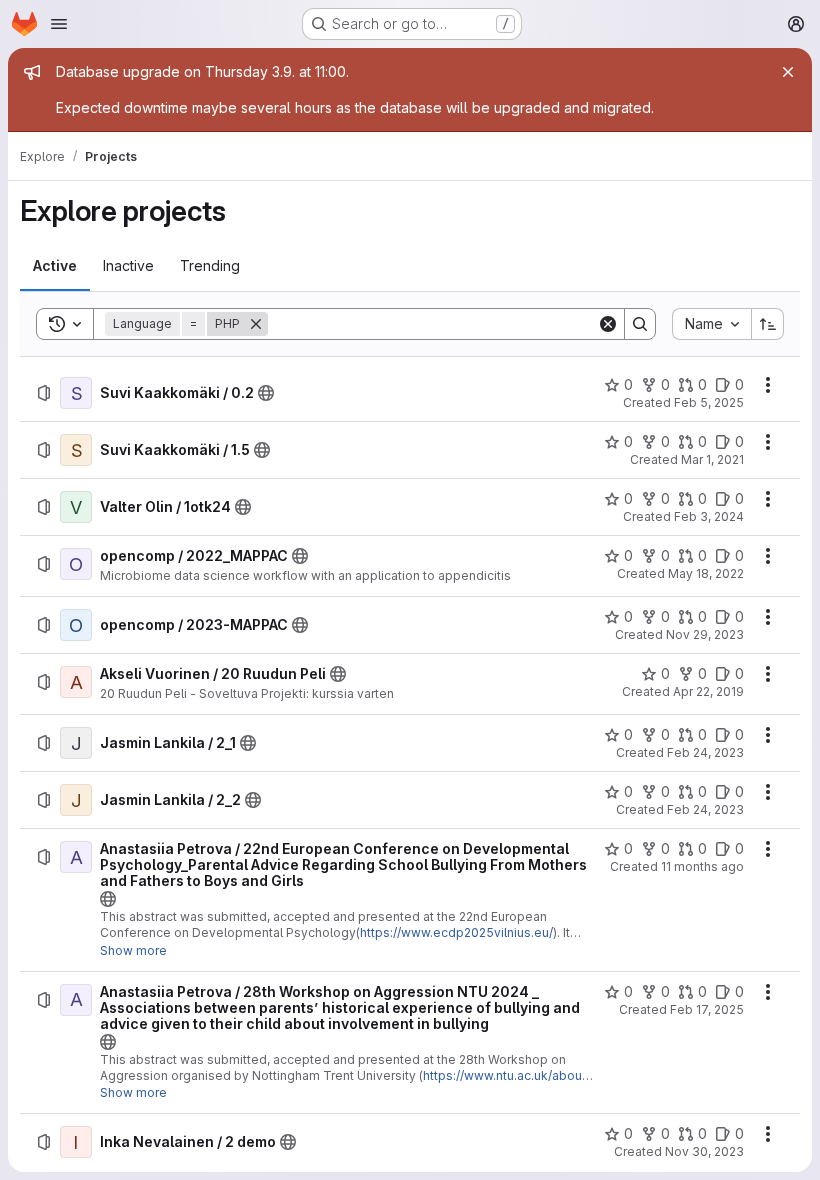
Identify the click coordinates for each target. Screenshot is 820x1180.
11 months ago (702, 866)
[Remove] (256, 324)
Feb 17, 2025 (707, 1009)
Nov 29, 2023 (705, 634)
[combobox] (711, 324)
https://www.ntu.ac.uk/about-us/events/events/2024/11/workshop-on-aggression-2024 (346, 1083)
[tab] (55, 266)
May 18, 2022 (706, 573)
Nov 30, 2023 (704, 1151)
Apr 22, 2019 (708, 691)
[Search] (640, 324)
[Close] (788, 72)
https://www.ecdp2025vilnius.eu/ (456, 932)
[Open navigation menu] (59, 24)
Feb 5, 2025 (709, 402)
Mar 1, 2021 (712, 459)
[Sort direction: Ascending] (768, 324)
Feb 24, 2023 (705, 752)
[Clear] (608, 324)
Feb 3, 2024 (709, 516)
